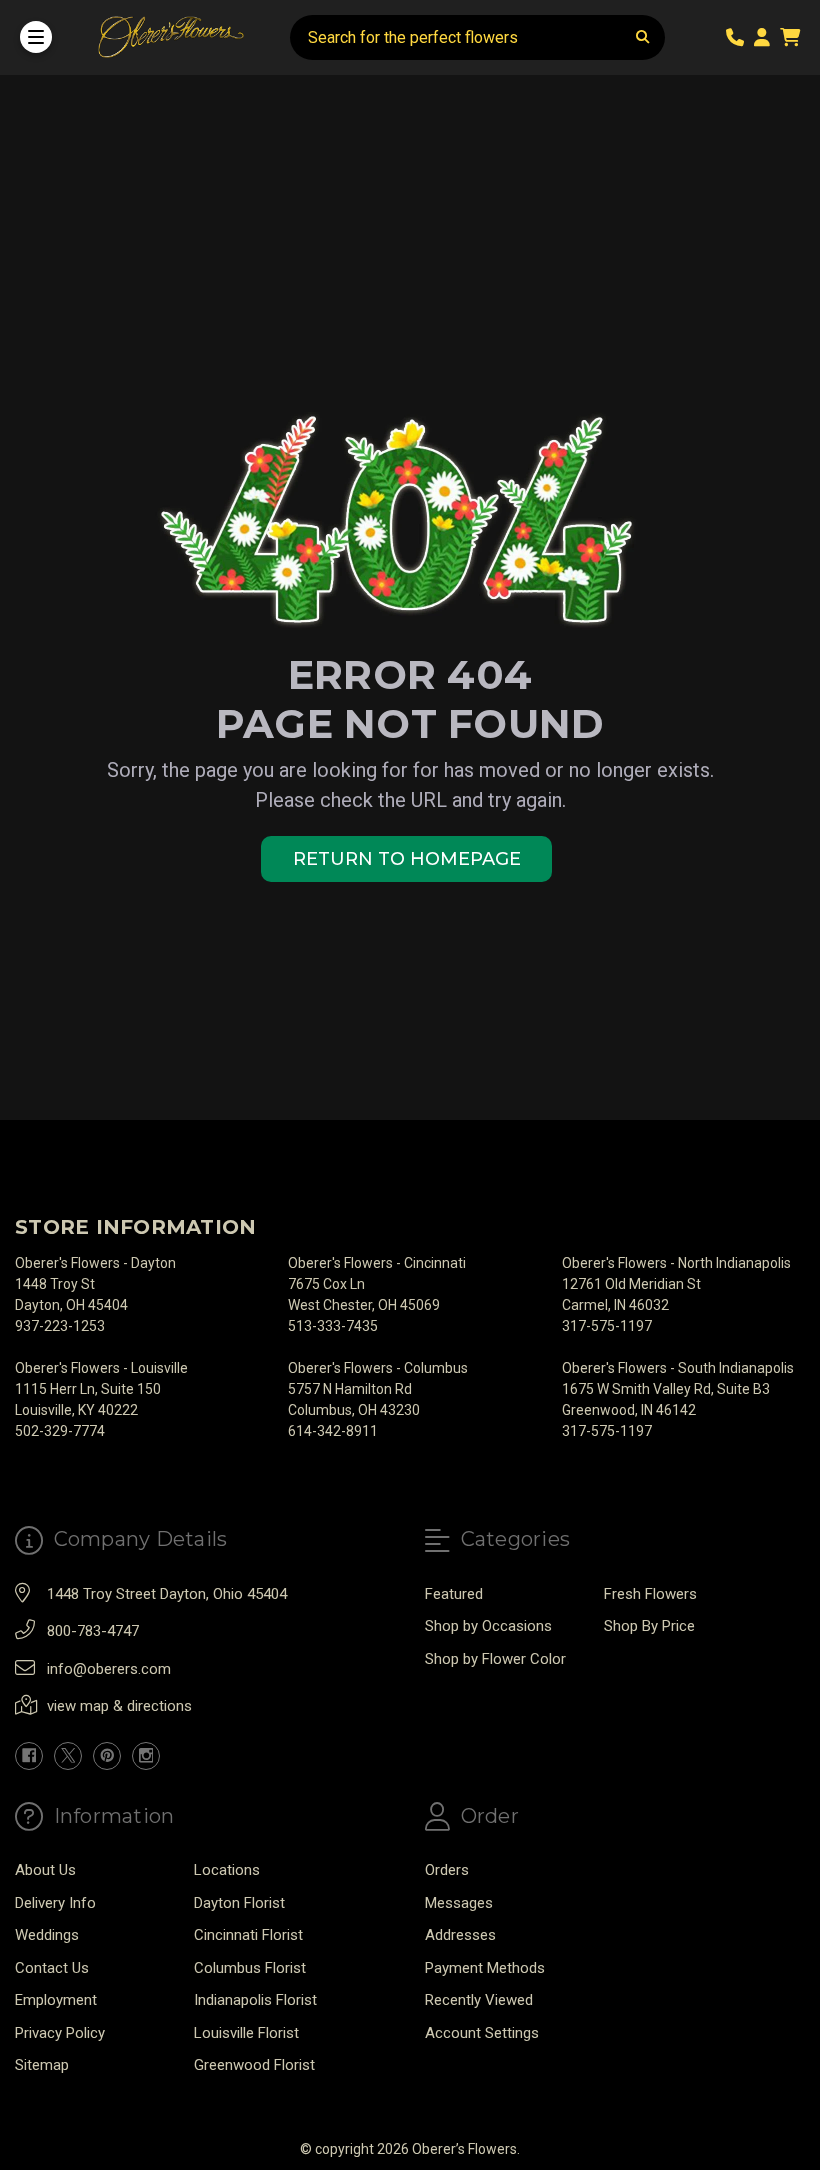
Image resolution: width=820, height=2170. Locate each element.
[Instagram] (146, 1756)
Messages (459, 1903)
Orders (447, 1870)
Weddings (47, 1935)
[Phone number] (738, 37)
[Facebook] (29, 1756)
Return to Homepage (407, 859)
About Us (45, 1870)
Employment (56, 2000)
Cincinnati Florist (248, 1935)
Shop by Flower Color (495, 1659)
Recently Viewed (479, 2000)
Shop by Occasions (488, 1626)
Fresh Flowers (650, 1594)
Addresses (460, 1935)
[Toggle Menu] (36, 37)
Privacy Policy (60, 2033)
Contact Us (52, 1968)
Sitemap (42, 2065)
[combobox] (477, 37)
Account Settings (482, 2033)
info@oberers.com (109, 1669)
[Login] (765, 37)
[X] (68, 1756)
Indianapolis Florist (255, 2000)
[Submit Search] (643, 37)
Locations (227, 1870)
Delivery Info (55, 1903)
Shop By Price (649, 1626)
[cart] (790, 37)
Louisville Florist (246, 2033)
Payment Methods (485, 1968)
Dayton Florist (239, 1903)
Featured (454, 1594)
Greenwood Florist (254, 2065)
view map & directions (119, 1706)
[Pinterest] (107, 1756)
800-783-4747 (93, 1631)
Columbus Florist (250, 1968)
